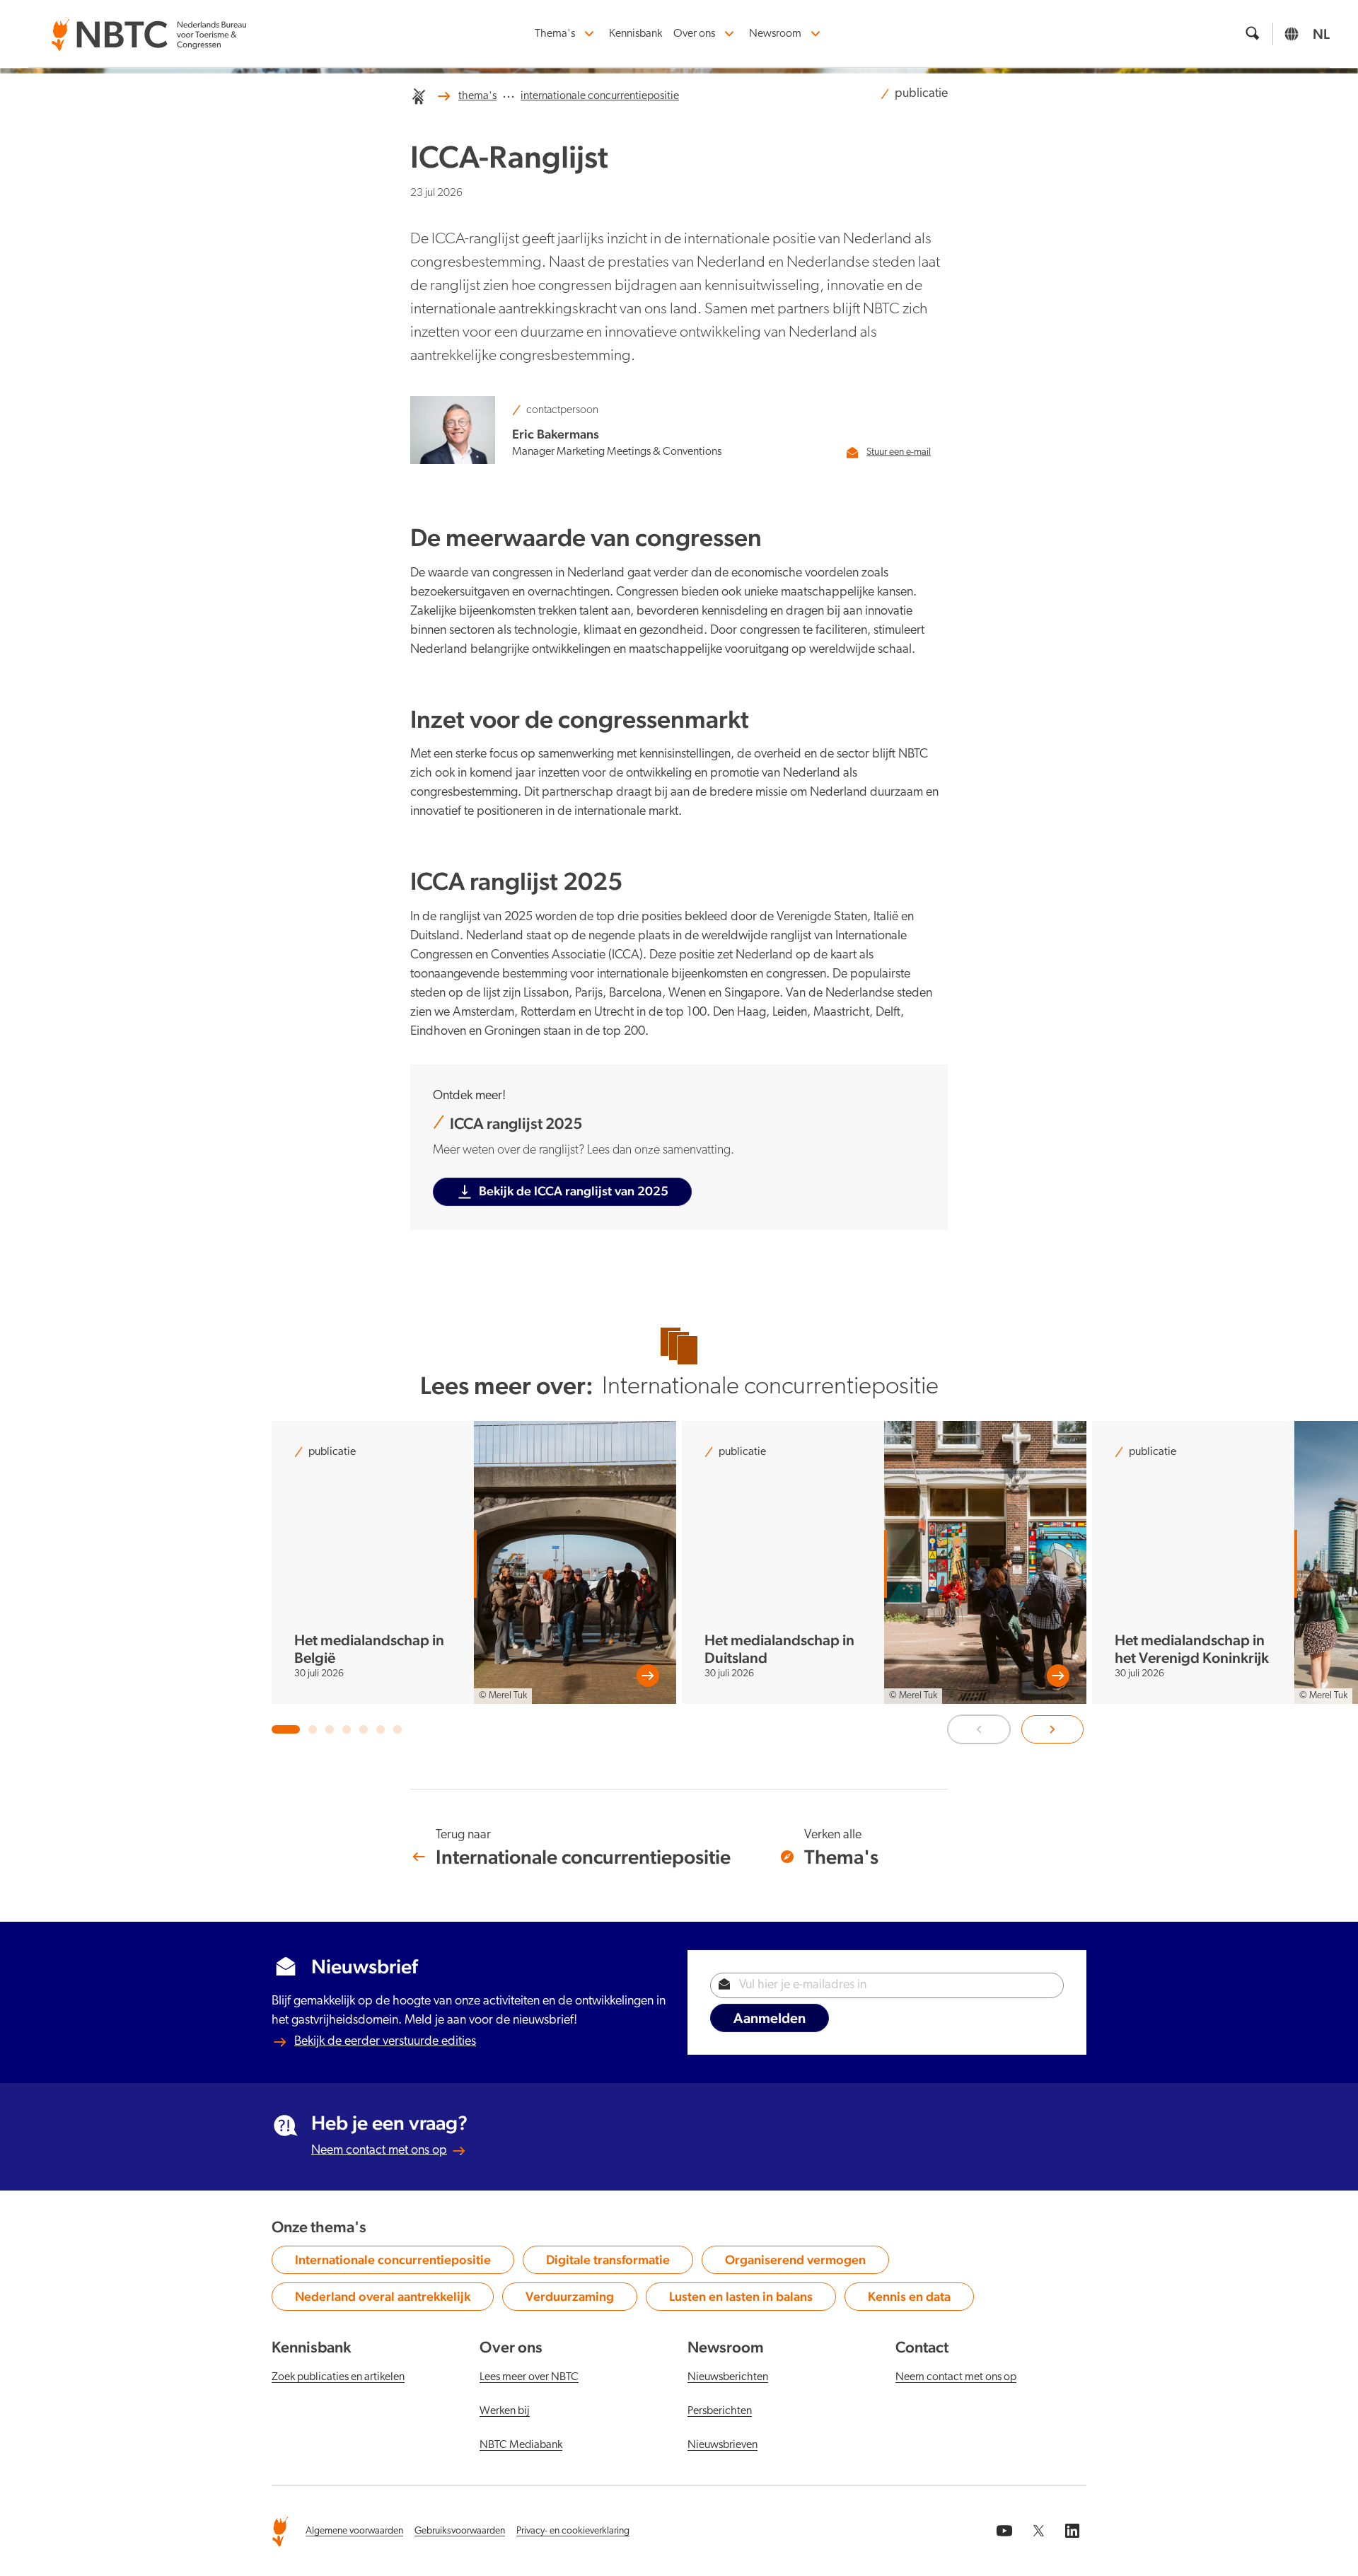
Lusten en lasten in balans (741, 2299)
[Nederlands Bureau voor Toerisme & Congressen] (149, 26)
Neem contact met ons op (379, 2151)
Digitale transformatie (608, 2263)
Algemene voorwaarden (354, 2531)
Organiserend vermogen (795, 2263)
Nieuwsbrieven (722, 2445)
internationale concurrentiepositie (600, 96)
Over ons (694, 34)
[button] (286, 1729)
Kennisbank (636, 34)
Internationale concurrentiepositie (393, 2263)
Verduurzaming (576, 2299)
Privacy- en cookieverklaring (573, 2531)
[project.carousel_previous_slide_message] (979, 1729)
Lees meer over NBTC (529, 2377)
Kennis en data (917, 2299)
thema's (477, 96)
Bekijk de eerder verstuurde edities (385, 2042)
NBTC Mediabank (521, 2445)
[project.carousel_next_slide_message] (1052, 1729)
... (509, 94)
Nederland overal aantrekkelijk (383, 2299)
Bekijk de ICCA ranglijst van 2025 (574, 1191)
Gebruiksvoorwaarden (460, 2531)
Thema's (555, 34)
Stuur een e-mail (899, 452)
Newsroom (775, 34)
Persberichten (720, 2411)
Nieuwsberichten (728, 2377)
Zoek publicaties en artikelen (338, 2377)
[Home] (419, 96)
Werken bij (505, 2411)
